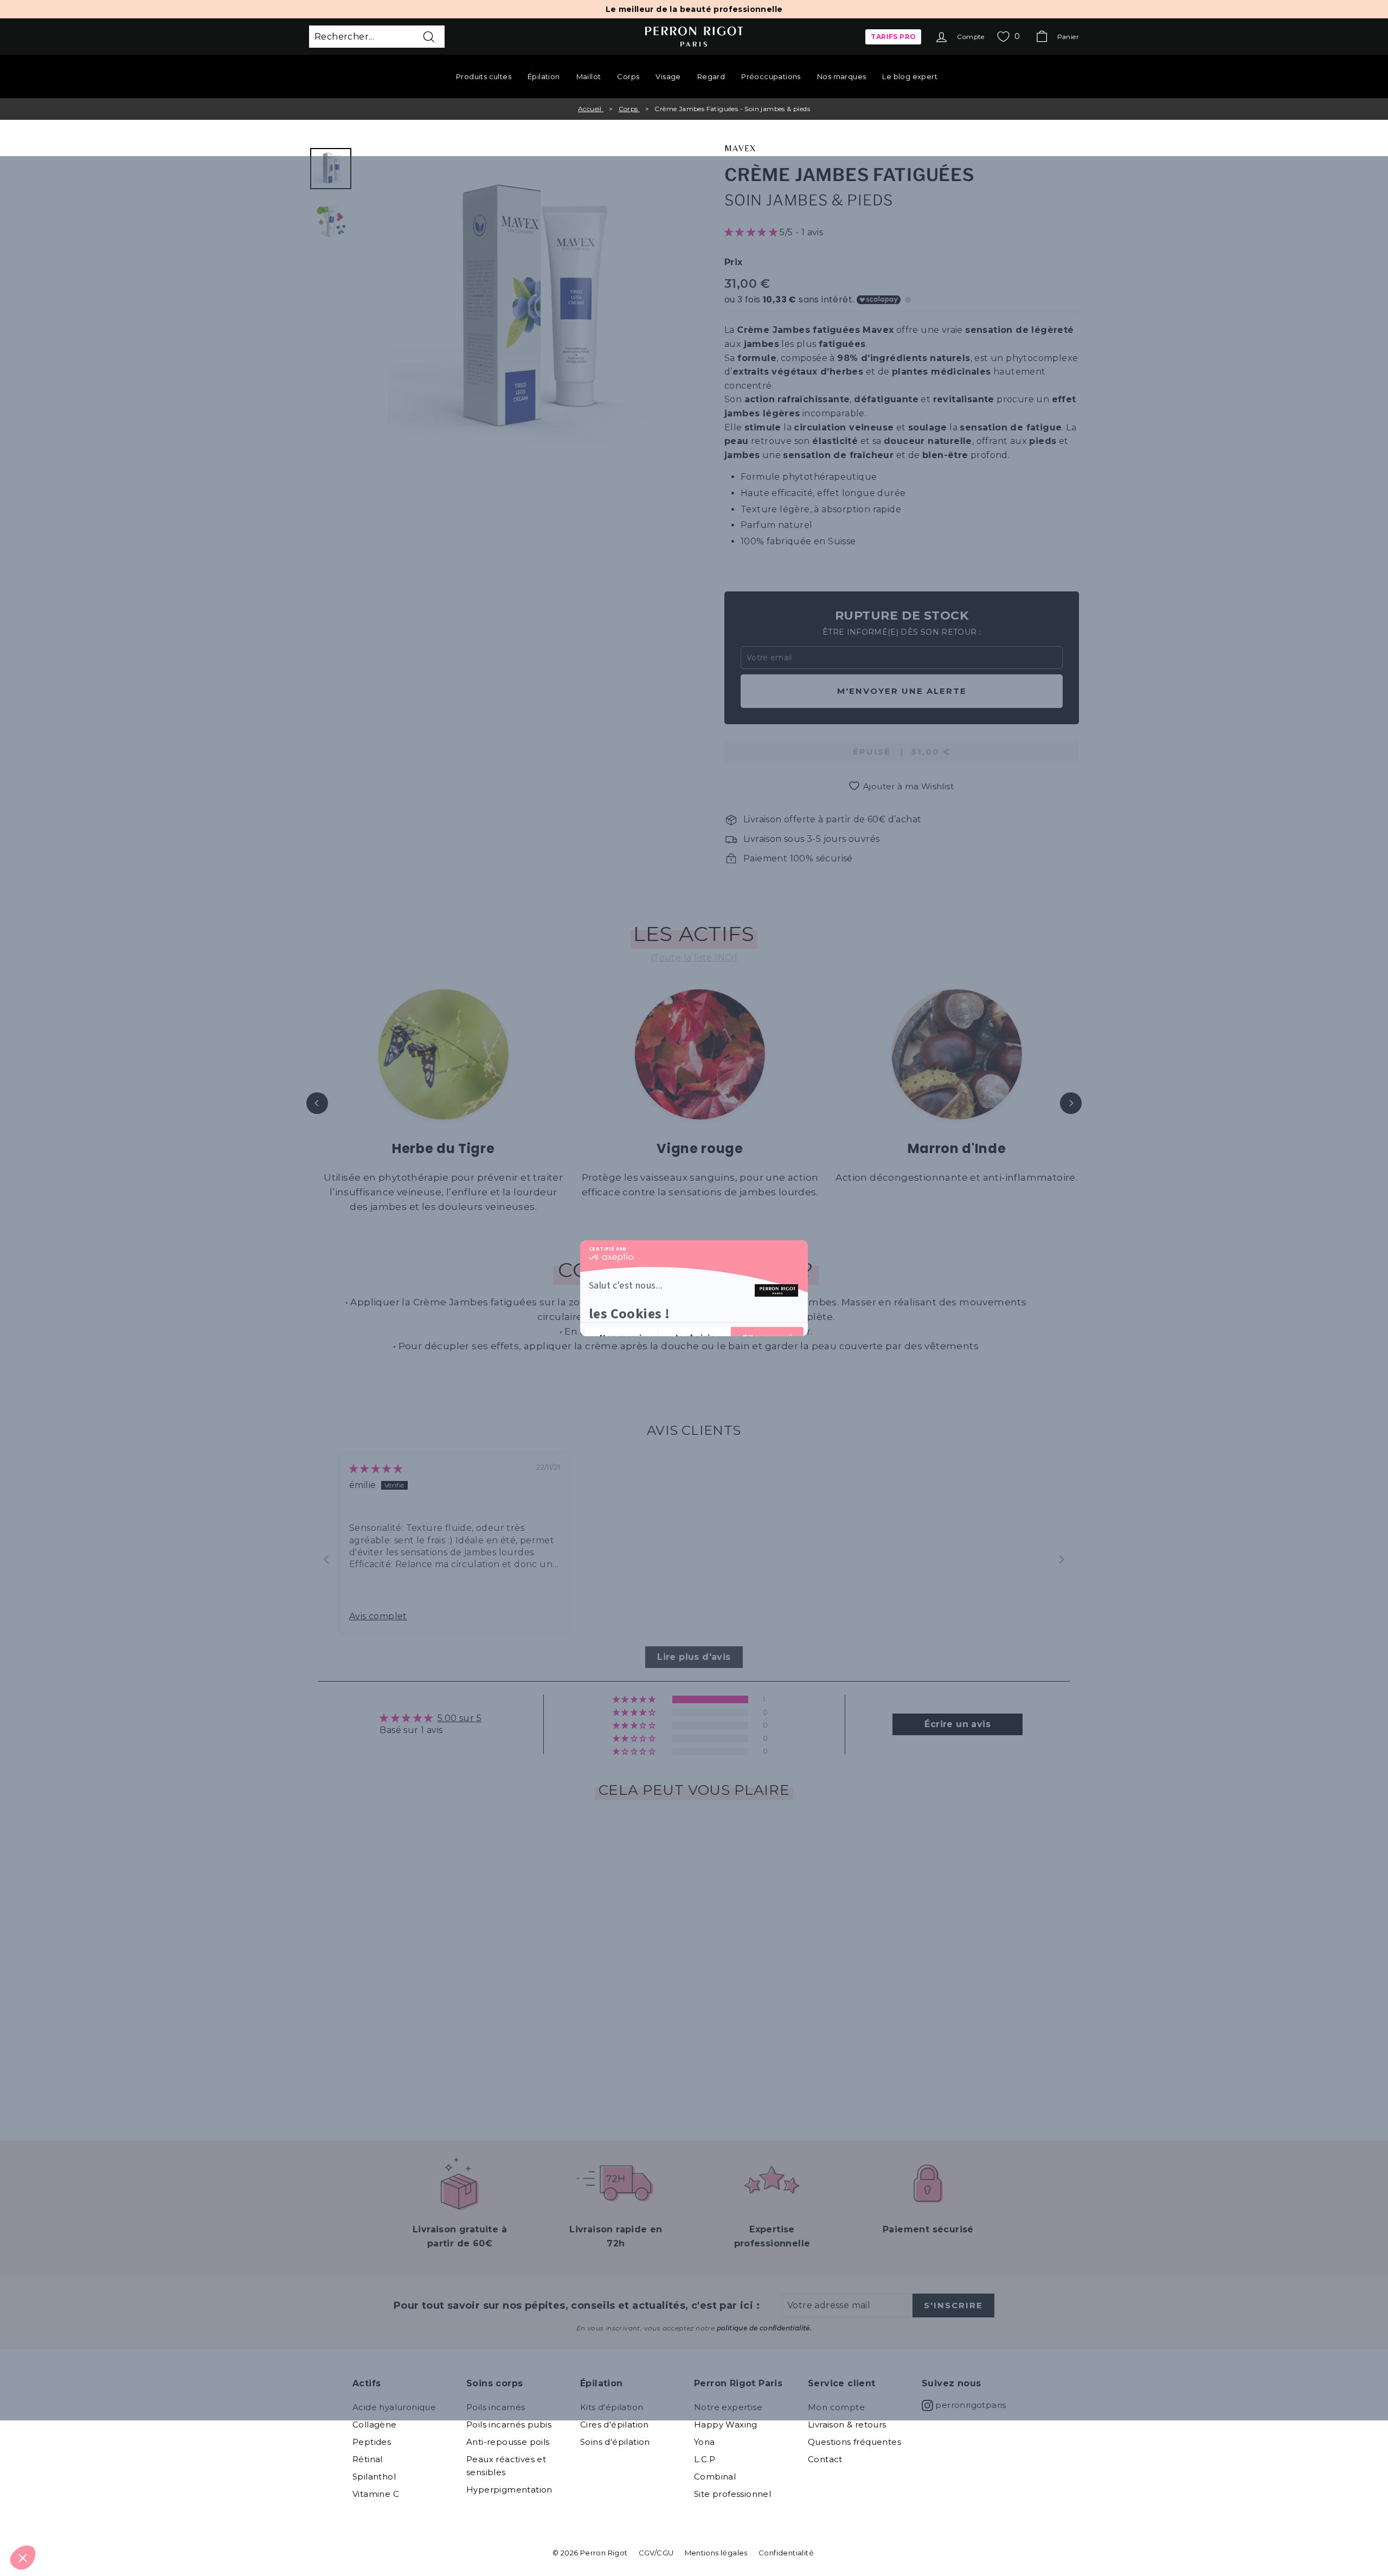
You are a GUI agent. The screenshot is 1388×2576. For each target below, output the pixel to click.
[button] (23, 2558)
